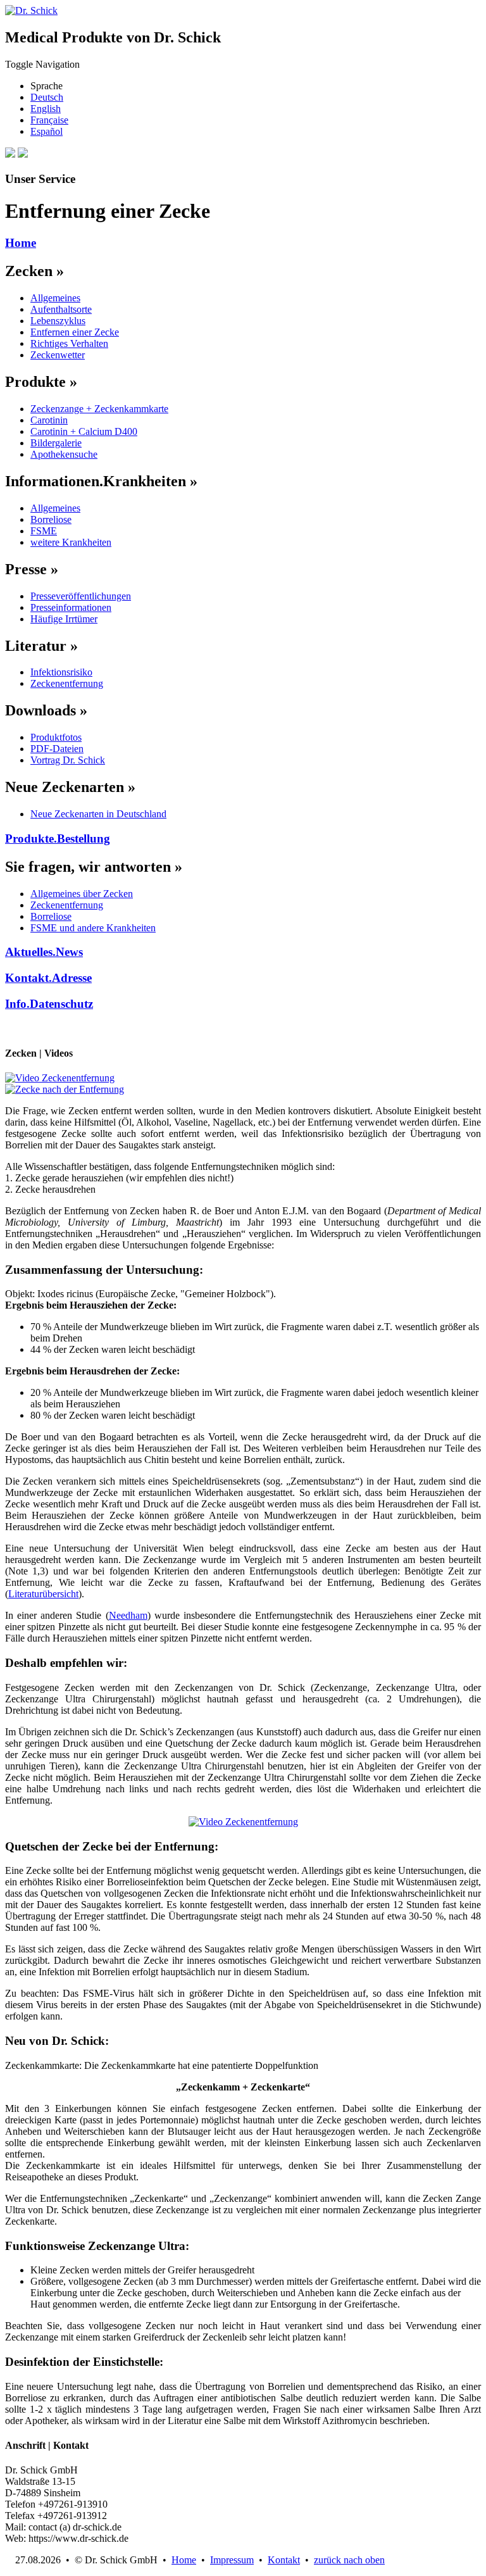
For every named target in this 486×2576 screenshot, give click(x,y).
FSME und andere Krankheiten (93, 928)
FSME (44, 531)
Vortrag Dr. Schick (68, 760)
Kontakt (284, 2560)
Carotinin (49, 420)
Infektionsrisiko (61, 672)
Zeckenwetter (58, 355)
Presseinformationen (71, 607)
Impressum (232, 2560)
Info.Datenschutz (49, 1004)
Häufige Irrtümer (64, 619)
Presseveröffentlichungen (81, 596)
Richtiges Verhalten (69, 343)
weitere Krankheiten (71, 542)
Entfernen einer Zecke (75, 332)
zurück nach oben (349, 2560)
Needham (128, 1615)
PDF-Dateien (57, 749)
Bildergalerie (56, 443)
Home (21, 243)
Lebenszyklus (58, 321)
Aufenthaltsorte (61, 309)
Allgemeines (55, 298)
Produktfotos (56, 737)
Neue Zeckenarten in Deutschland (98, 814)
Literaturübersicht (43, 1594)
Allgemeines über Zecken (82, 894)
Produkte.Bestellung (58, 839)
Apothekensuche (64, 454)
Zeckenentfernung (67, 683)
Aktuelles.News (44, 952)
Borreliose (51, 519)
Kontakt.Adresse (48, 978)
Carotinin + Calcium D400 (84, 431)
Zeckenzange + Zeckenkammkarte (99, 409)
